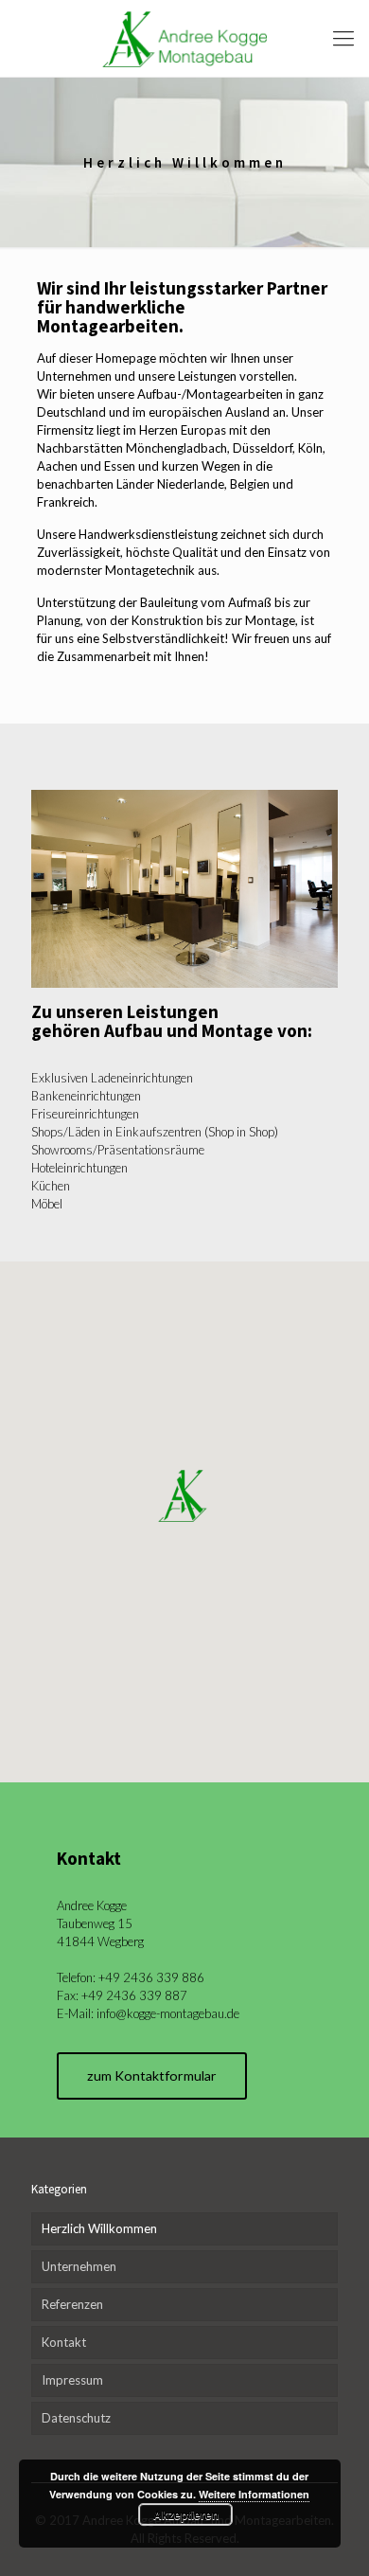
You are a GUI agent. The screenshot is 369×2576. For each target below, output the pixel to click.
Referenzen (72, 2304)
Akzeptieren (186, 2514)
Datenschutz (76, 2418)
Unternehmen (79, 2266)
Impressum (72, 2380)
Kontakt (64, 2342)
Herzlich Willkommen (99, 2228)
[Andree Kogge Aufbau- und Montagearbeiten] (184, 38)
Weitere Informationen (254, 2494)
